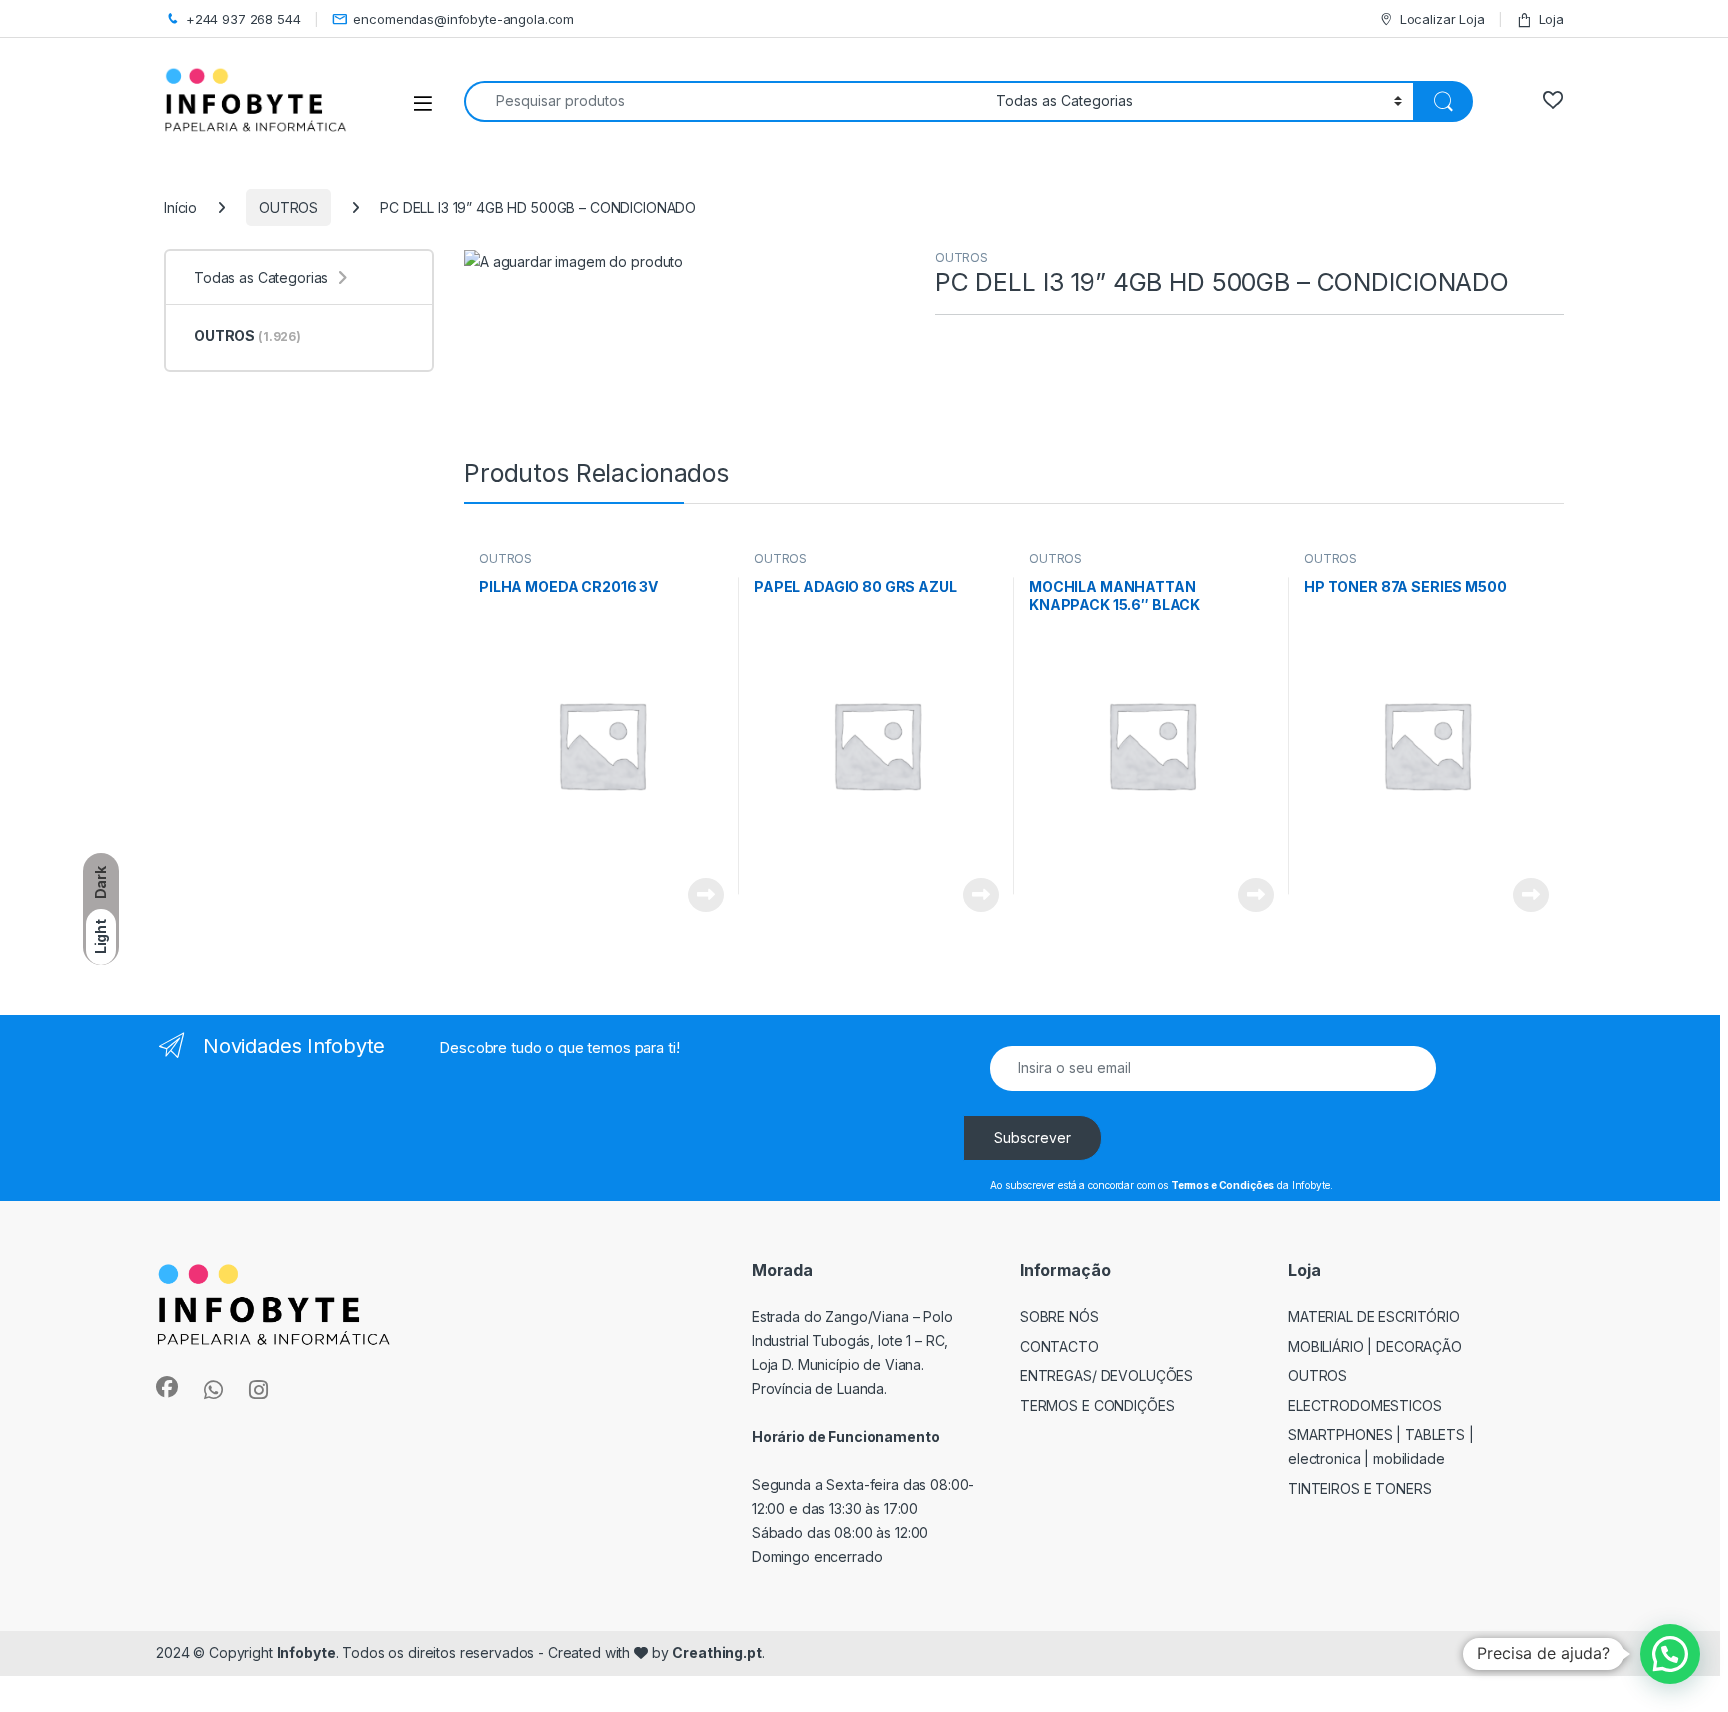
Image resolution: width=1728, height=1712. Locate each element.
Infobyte (306, 1652)
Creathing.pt (716, 1652)
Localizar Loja (1442, 19)
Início (180, 207)
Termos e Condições (1097, 1405)
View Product (698, 895)
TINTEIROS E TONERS (1360, 1488)
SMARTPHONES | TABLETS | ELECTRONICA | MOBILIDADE (1381, 1446)
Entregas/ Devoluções (1106, 1375)
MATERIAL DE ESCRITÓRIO (1374, 1316)
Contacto (1059, 1346)
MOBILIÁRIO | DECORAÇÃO (1375, 1346)
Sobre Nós (1059, 1316)
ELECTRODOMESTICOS (1365, 1405)
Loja (1551, 19)
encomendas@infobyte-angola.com (463, 19)
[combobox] (724, 101)
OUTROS (288, 207)
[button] (1670, 1654)
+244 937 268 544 (243, 19)
